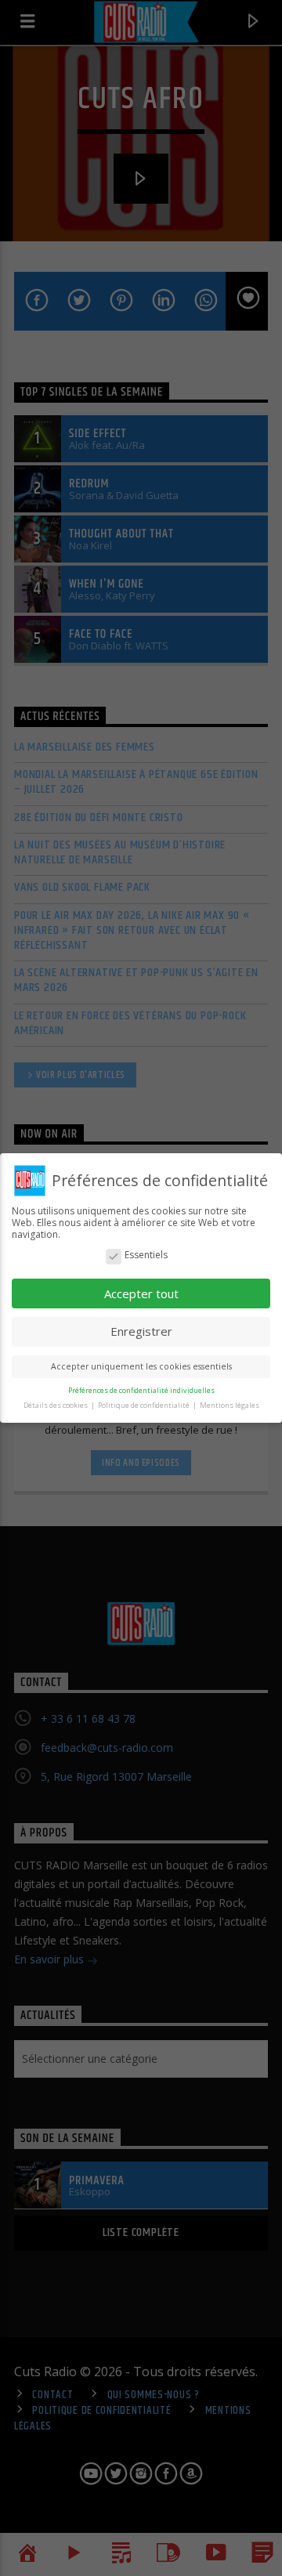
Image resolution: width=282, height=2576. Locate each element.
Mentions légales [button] (230, 1405)
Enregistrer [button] (141, 1331)
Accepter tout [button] (141, 1293)
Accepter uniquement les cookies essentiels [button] (141, 1366)
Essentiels (146, 1255)
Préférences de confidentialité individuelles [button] (141, 1390)
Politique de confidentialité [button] (145, 1405)
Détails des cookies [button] (56, 1405)
